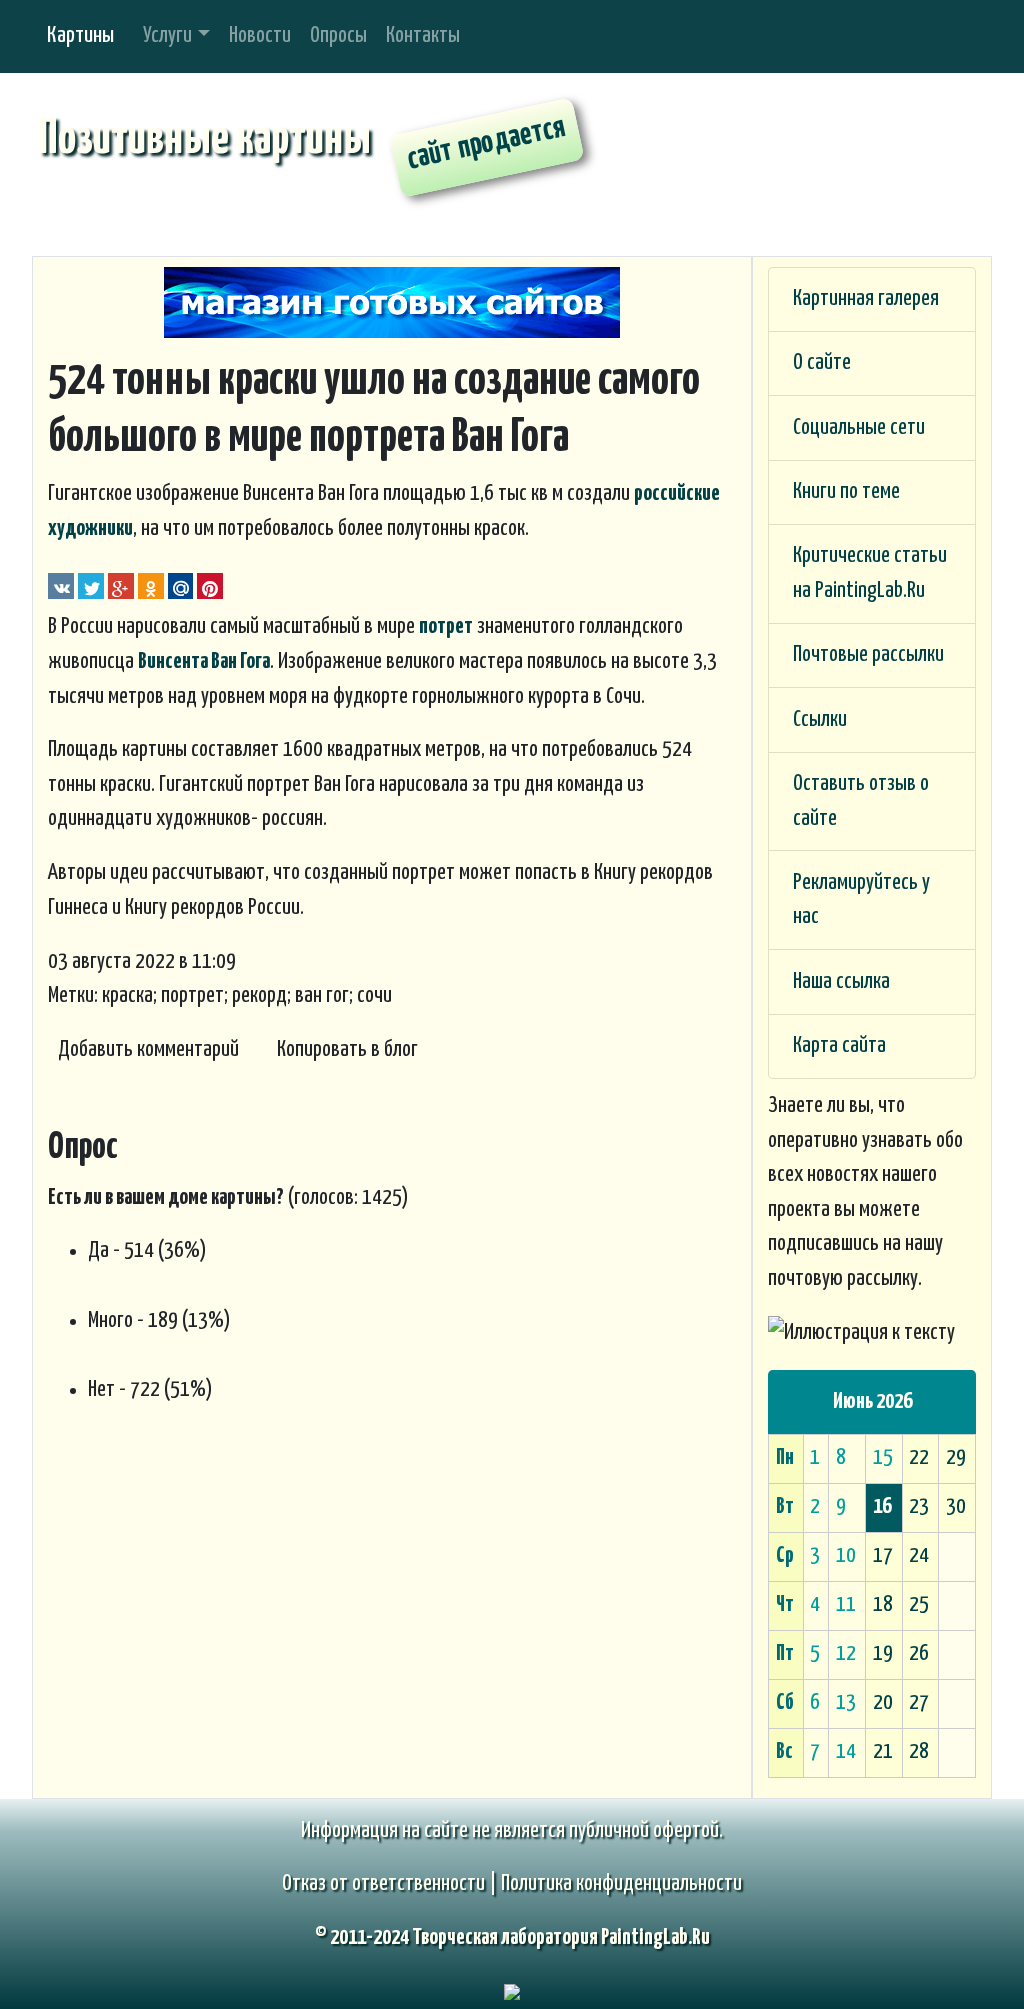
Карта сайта (839, 1046)
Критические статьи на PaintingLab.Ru (870, 573)
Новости (260, 36)
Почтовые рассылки (868, 655)
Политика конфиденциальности (621, 1884)
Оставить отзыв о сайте (861, 801)
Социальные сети (859, 428)
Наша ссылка (841, 982)
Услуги (167, 36)
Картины (80, 35)
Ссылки (820, 720)
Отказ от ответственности (383, 1884)
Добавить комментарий (148, 1050)
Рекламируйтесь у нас (861, 900)
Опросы (338, 36)
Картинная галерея (866, 299)
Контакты (423, 36)
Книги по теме (846, 492)
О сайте (822, 363)
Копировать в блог (347, 1050)
